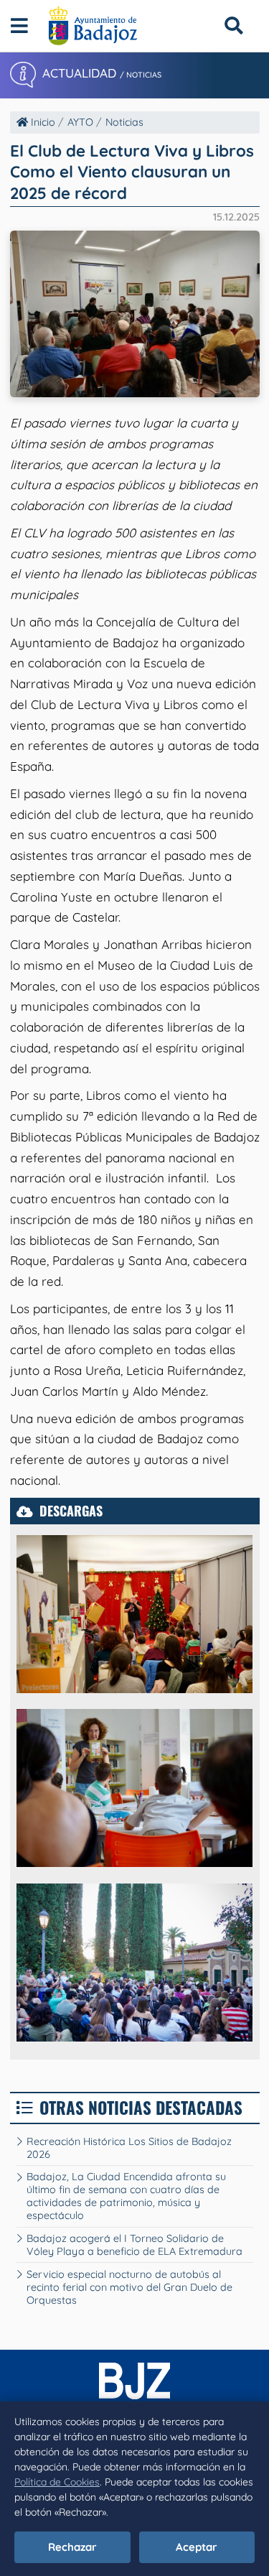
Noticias (124, 122)
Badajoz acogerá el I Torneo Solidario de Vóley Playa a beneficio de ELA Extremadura (134, 2245)
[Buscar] (233, 26)
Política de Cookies (57, 2482)
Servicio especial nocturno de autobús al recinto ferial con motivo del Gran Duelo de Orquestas (129, 2287)
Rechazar (72, 2547)
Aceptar (197, 2547)
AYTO (80, 122)
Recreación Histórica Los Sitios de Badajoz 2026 (129, 2148)
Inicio (42, 122)
